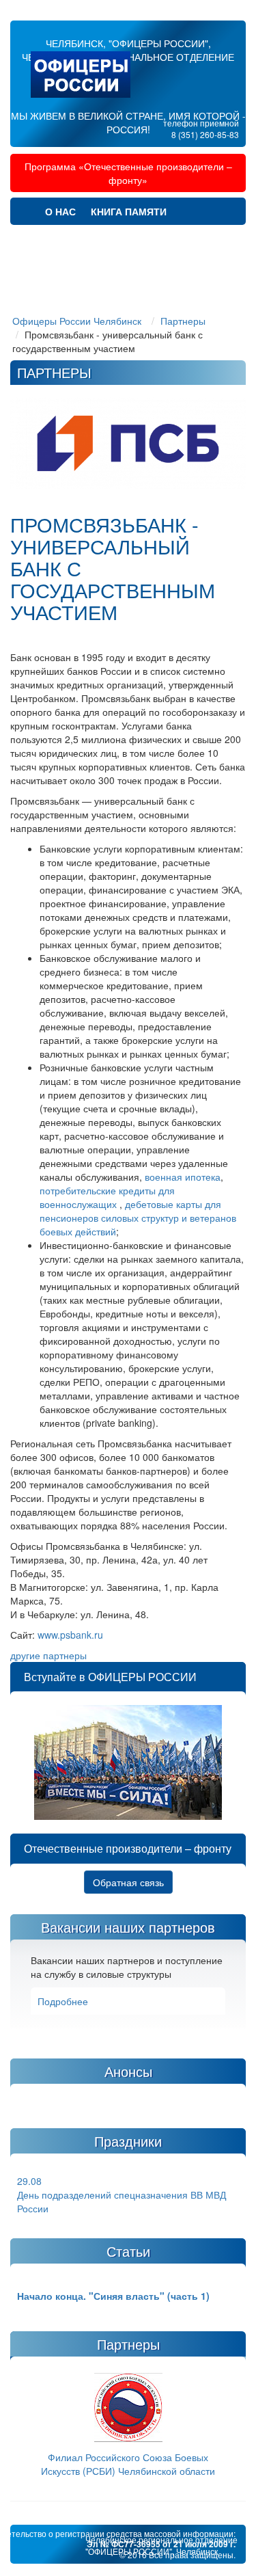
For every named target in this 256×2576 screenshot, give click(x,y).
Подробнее (63, 2001)
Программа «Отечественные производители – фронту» (128, 173)
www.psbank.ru (70, 1635)
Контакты (150, 293)
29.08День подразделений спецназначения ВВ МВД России (122, 2195)
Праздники (164, 266)
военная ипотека (183, 1177)
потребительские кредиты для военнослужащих (107, 1197)
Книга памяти (129, 211)
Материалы (76, 293)
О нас (60, 211)
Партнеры (171, 239)
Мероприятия (82, 266)
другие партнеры (48, 1655)
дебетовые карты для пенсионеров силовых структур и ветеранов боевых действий (138, 1218)
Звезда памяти (87, 239)
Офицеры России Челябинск (77, 321)
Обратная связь (128, 1882)
